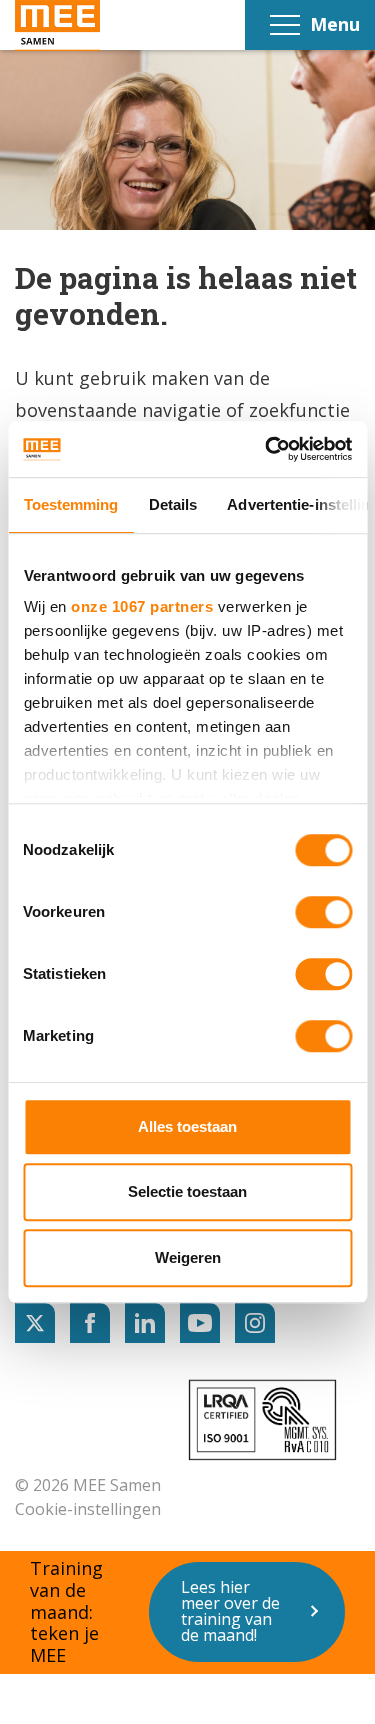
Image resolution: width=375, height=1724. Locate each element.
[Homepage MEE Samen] (57, 25)
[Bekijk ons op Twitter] (35, 1323)
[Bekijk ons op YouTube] (200, 1323)
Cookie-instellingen (88, 1509)
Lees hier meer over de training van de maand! (230, 1611)
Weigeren (188, 1257)
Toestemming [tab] (70, 504)
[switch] (323, 912)
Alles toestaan (187, 1126)
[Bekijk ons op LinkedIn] (145, 1323)
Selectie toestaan (187, 1191)
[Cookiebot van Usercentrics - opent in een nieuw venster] (267, 449)
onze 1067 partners (142, 606)
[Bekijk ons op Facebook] (90, 1323)
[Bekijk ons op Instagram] (255, 1323)
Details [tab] (172, 504)
